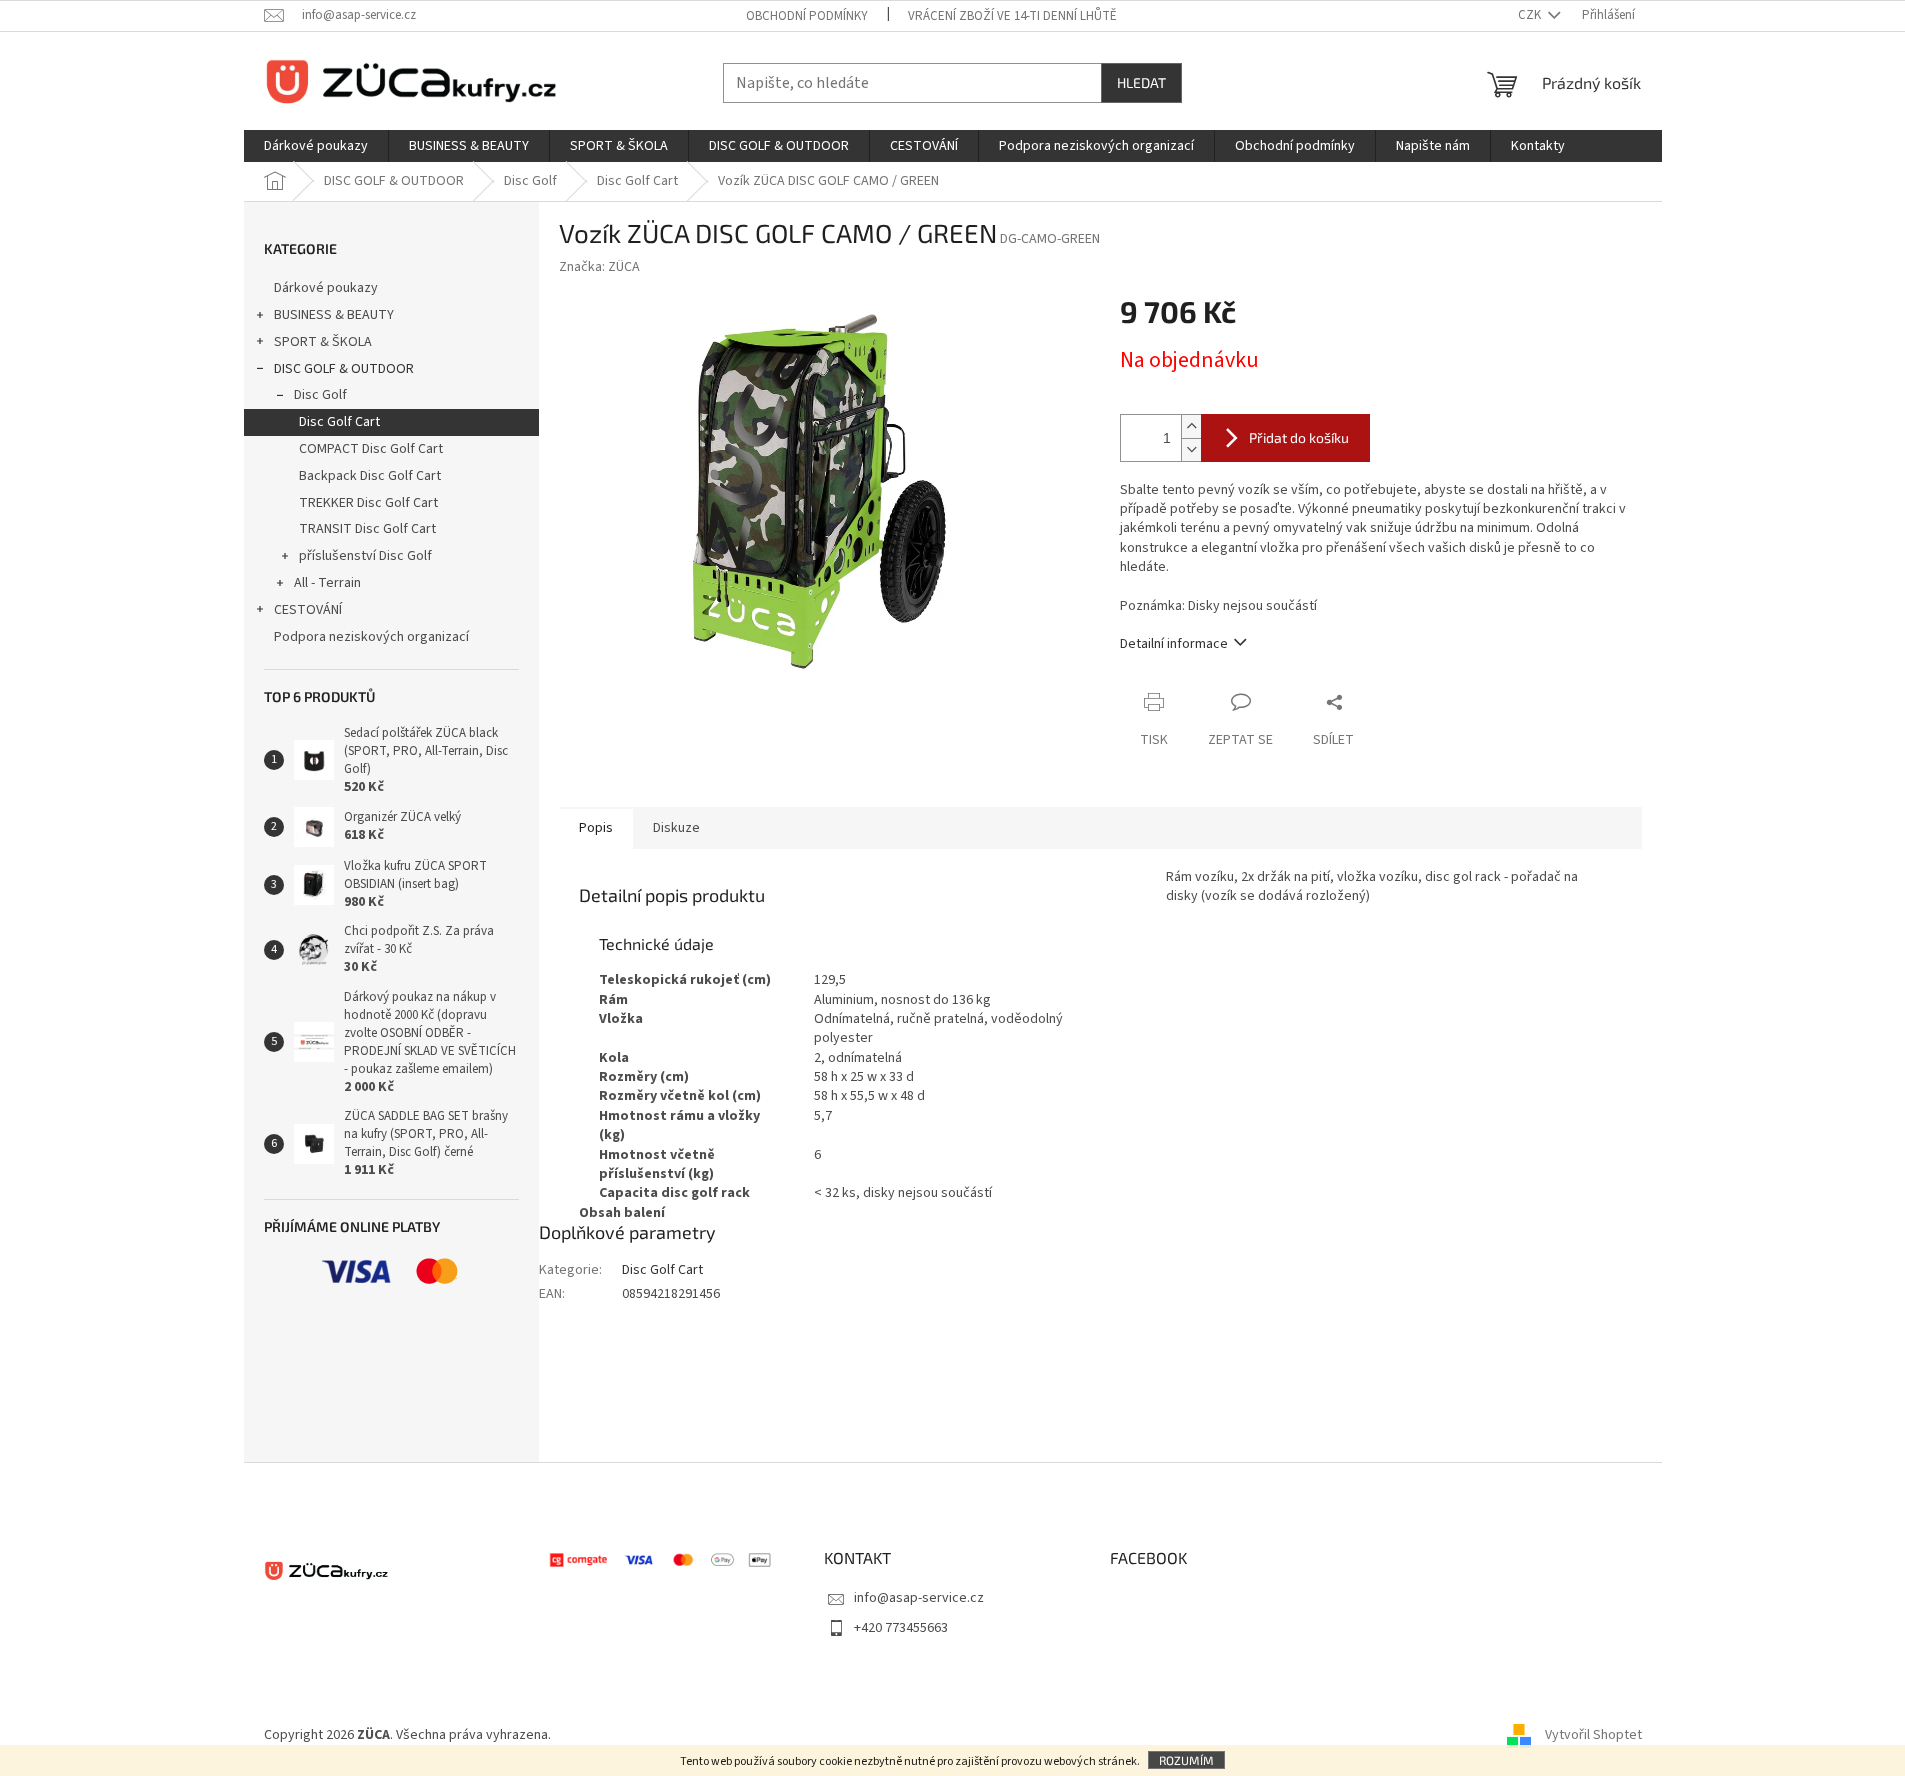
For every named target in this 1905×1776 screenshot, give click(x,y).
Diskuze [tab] (676, 828)
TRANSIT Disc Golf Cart (367, 529)
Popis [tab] (596, 828)
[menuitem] (316, 146)
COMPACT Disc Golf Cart (371, 449)
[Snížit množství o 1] (1191, 449)
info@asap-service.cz (919, 1598)
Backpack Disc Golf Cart (370, 476)
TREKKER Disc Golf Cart (368, 503)
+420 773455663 (901, 1628)
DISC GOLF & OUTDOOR (344, 369)
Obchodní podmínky (807, 16)
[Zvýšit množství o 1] (1191, 426)
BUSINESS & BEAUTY (334, 315)
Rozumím (1186, 1760)
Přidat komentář (630, 1432)
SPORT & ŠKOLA (323, 342)
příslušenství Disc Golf (365, 556)
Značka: (599, 267)
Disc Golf (320, 395)
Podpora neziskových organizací (371, 637)
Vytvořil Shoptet (1593, 1735)
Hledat (1141, 82)
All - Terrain (327, 583)
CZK (1531, 15)
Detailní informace (1174, 644)
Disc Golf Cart (339, 422)
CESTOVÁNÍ (308, 610)
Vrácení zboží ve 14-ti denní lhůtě (1012, 16)
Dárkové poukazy (326, 288)
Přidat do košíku (1299, 437)
